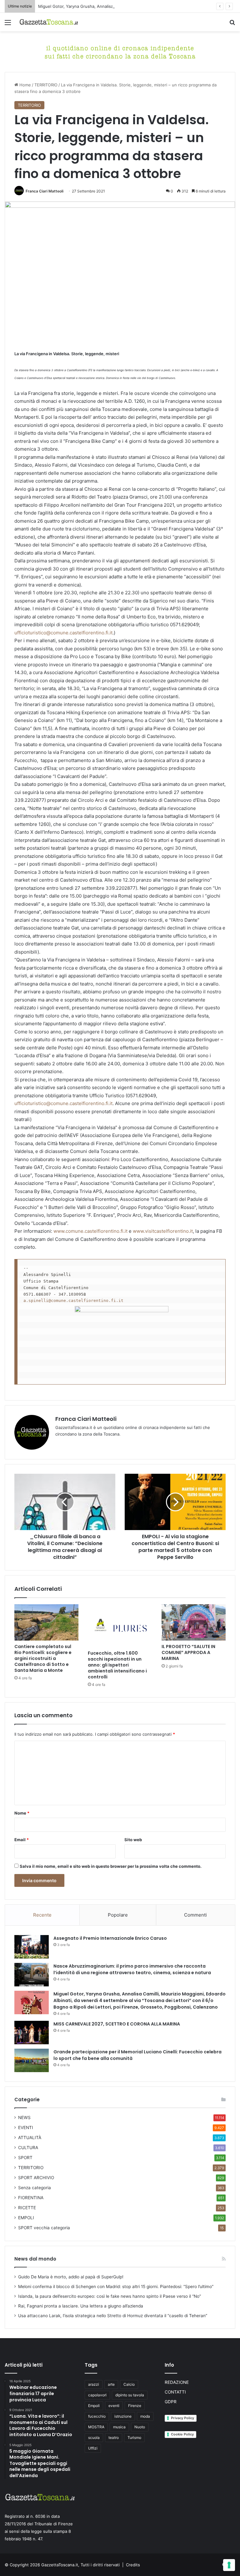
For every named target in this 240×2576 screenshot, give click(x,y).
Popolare (118, 1915)
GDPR (171, 2402)
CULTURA (28, 2148)
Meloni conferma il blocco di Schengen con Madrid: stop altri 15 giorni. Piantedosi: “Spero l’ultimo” (116, 2287)
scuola (94, 2438)
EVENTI (26, 2128)
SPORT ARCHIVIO (36, 2178)
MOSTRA (96, 2427)
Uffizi (93, 2448)
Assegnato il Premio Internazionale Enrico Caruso (110, 1938)
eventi (114, 2406)
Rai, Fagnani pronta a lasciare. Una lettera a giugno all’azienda (81, 2306)
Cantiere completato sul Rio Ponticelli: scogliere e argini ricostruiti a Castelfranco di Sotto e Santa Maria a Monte (43, 1658)
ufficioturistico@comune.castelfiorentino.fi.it (63, 633)
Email (22, 1840)
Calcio (129, 2384)
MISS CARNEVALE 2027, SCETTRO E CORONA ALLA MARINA (117, 2024)
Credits (133, 2565)
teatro (114, 2438)
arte (111, 2384)
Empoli (94, 2406)
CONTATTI (175, 2392)
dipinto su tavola (130, 2395)
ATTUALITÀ (30, 2138)
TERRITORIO (46, 85)
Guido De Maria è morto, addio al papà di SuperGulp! (71, 2277)
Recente (42, 1915)
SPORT (25, 2158)
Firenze (135, 2406)
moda (145, 2416)
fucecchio (97, 2416)
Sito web (133, 1840)
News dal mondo (35, 2259)
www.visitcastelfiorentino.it (163, 1231)
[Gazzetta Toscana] (120, 51)
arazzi (94, 2384)
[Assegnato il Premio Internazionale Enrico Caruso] (32, 1947)
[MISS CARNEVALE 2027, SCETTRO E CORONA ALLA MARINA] (32, 2033)
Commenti (195, 1915)
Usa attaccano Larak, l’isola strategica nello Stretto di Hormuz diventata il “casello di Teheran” (113, 2316)
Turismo (134, 2438)
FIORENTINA (31, 2198)
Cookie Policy (182, 2434)
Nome (22, 1813)
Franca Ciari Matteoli (45, 191)
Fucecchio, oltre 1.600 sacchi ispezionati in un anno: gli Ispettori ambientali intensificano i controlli (117, 1665)
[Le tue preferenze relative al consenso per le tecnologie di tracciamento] (229, 2565)
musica (119, 2427)
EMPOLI (26, 2218)
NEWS (24, 2118)
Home (25, 85)
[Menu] (8, 25)
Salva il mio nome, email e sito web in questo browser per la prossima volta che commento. (111, 1866)
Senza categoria (35, 2188)
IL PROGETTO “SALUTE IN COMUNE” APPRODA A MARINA (188, 1652)
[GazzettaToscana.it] (49, 22)
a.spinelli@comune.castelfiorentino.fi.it (73, 1301)
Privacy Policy (182, 2418)
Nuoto (140, 2427)
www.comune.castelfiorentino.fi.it (90, 1231)
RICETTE (27, 2208)
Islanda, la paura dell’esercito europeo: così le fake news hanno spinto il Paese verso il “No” (110, 2296)
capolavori (97, 2395)
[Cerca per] (232, 25)
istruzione (123, 2416)
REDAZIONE (177, 2382)
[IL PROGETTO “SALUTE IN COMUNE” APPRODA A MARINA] (194, 1622)
